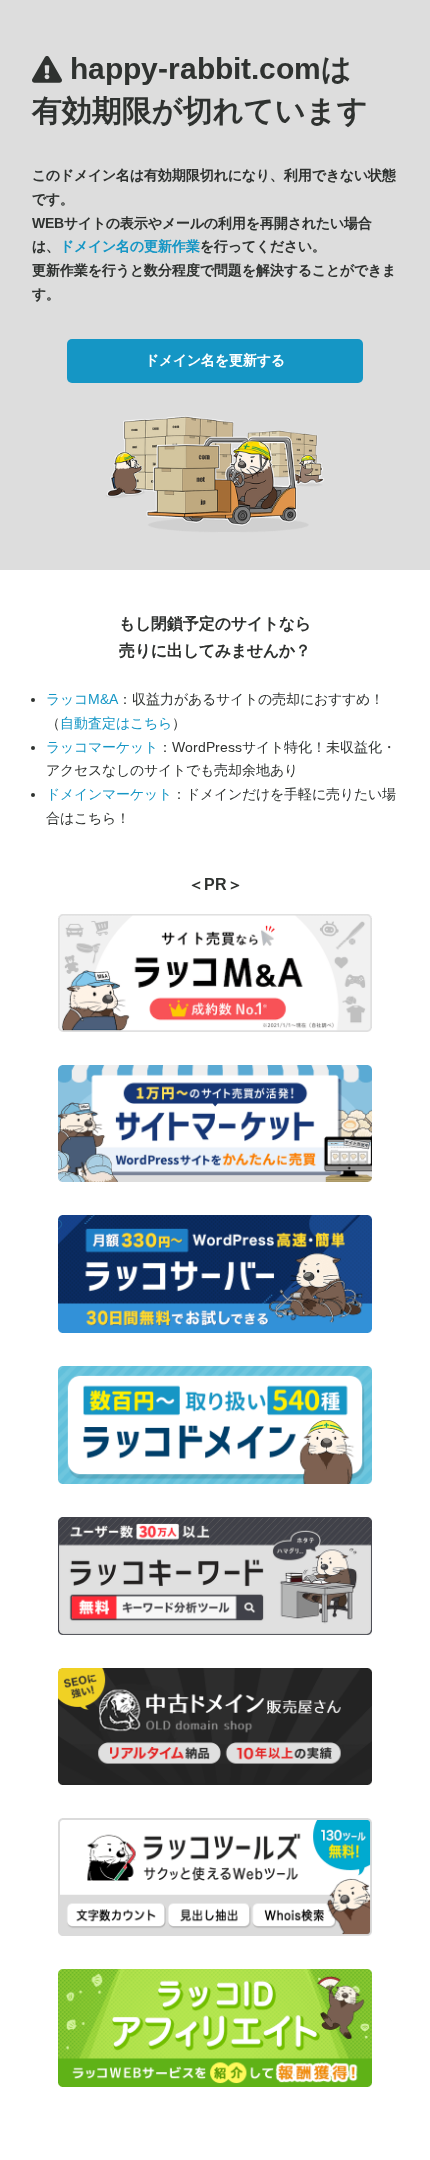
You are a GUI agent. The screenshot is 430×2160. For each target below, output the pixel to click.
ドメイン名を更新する (215, 360)
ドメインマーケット (109, 794)
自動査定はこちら (116, 723)
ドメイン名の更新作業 (130, 246)
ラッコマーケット (102, 747)
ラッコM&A (82, 699)
